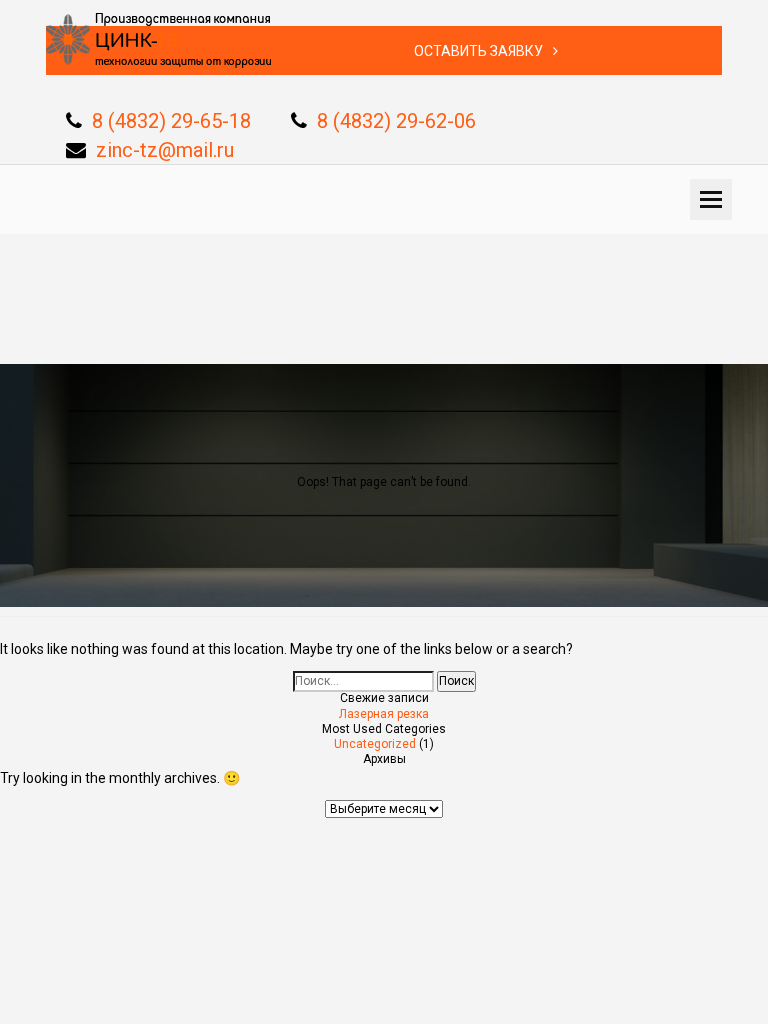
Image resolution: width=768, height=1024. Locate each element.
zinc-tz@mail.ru (165, 150)
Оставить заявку (478, 51)
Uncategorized (375, 744)
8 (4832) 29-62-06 (396, 121)
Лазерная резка (384, 714)
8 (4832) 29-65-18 (171, 121)
